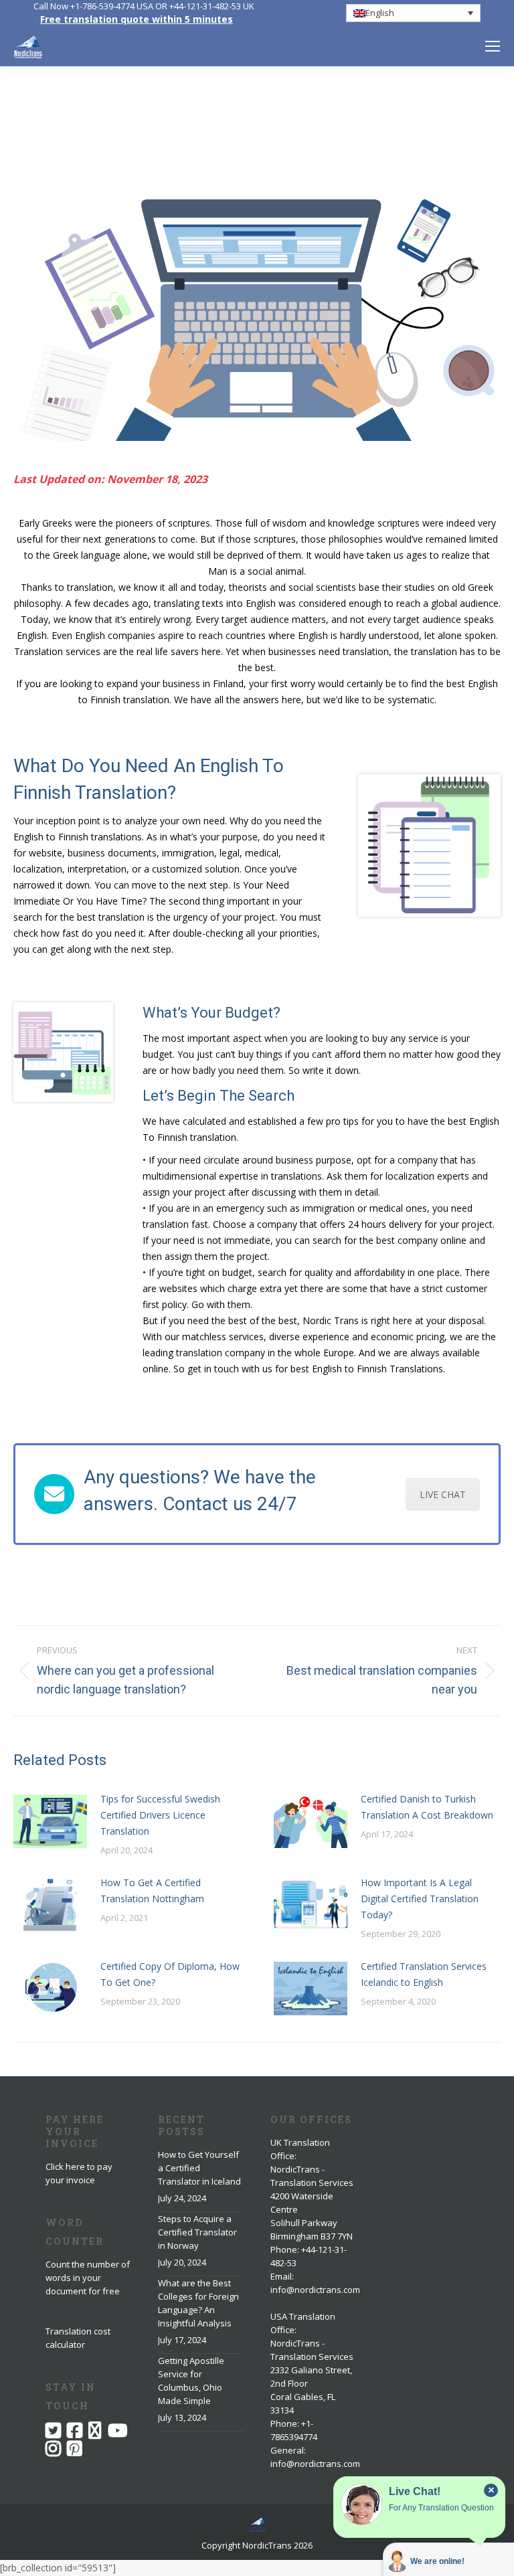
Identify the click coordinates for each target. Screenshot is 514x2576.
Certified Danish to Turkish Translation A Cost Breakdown (427, 1807)
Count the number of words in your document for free (88, 2278)
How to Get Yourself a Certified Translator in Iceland (199, 2168)
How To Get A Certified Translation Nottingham (152, 1891)
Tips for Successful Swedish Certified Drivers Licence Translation (160, 1815)
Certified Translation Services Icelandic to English (424, 1974)
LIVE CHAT (443, 1494)
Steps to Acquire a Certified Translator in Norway (197, 2232)
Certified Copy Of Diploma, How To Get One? (170, 1974)
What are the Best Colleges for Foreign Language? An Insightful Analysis (198, 2303)
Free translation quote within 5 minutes (137, 19)
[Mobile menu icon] (493, 46)
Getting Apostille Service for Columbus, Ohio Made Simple (191, 2381)
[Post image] (50, 1821)
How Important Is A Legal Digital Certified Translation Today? (420, 1899)
